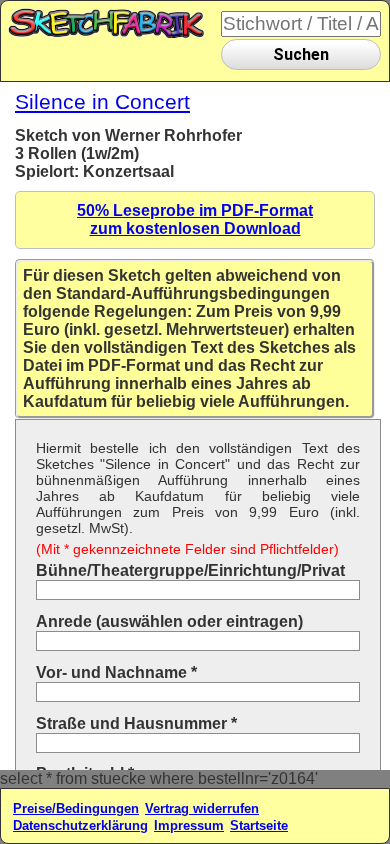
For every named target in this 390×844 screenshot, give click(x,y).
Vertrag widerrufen (202, 808)
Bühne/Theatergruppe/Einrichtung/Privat (190, 570)
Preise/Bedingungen (76, 808)
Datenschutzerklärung (80, 825)
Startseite (259, 825)
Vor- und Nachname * (116, 672)
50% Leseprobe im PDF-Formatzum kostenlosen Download (195, 219)
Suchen (301, 54)
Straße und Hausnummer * (136, 723)
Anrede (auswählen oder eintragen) (169, 621)
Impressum (189, 825)
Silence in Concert (102, 101)
